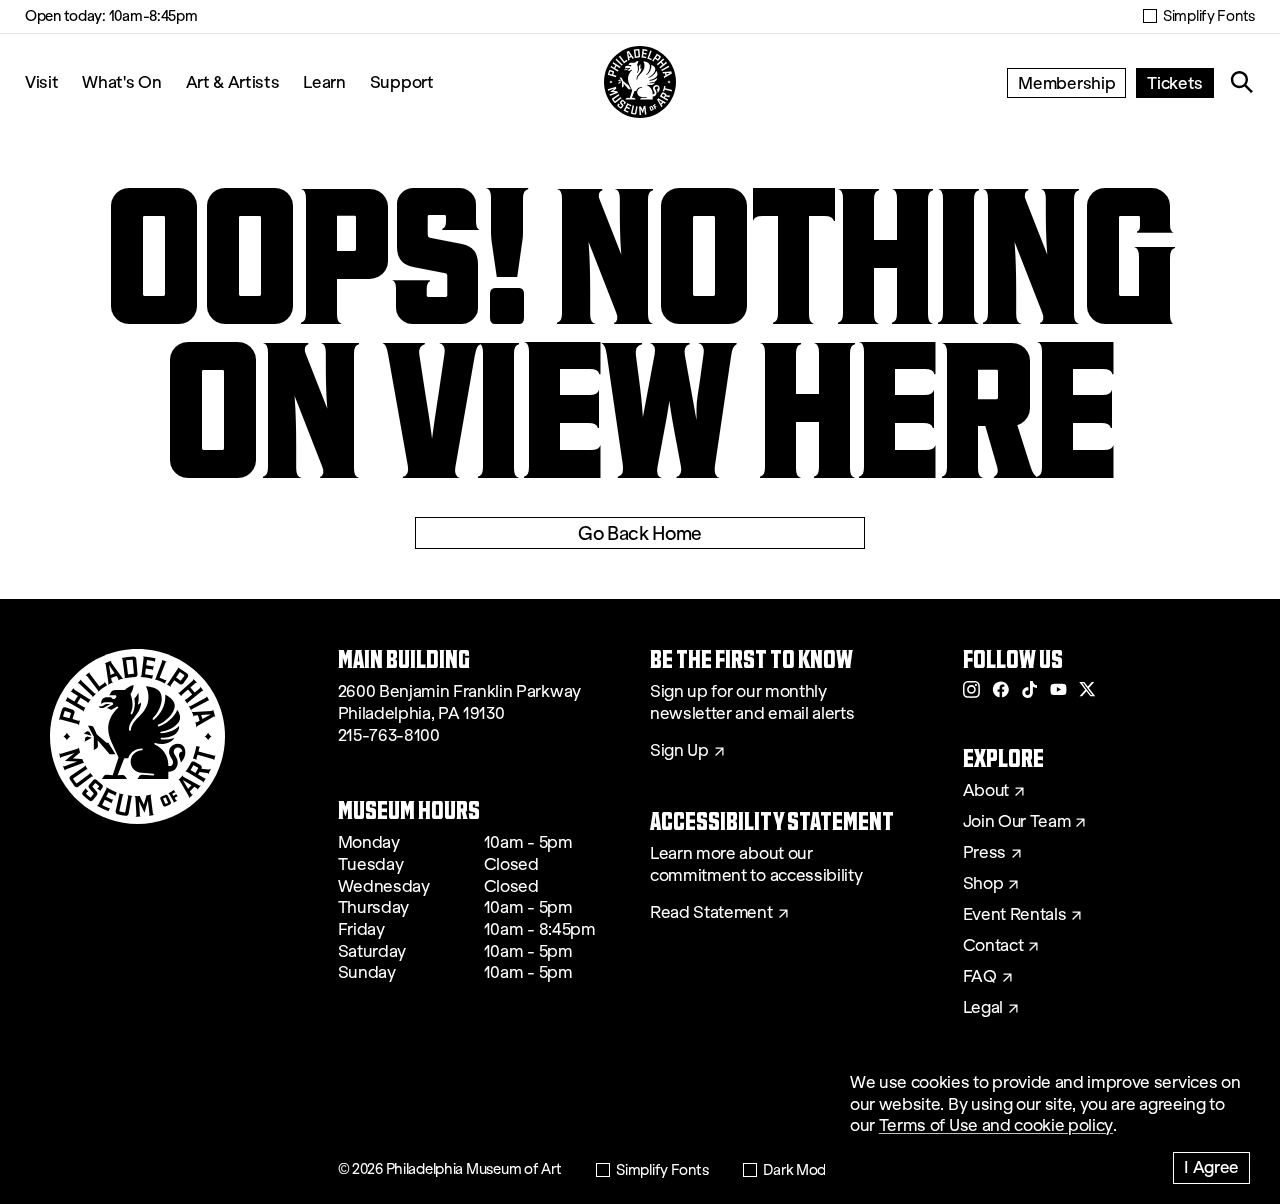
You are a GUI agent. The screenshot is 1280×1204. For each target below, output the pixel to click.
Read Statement (711, 913)
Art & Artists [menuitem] (233, 81)
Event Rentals (1015, 915)
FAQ (980, 977)
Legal (983, 1008)
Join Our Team (1017, 822)
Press (984, 853)
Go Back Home (640, 533)
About (986, 791)
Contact (993, 946)
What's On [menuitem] (121, 81)
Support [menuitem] (402, 81)
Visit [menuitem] (41, 81)
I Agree (1211, 1166)
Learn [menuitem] (324, 81)
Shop (983, 884)
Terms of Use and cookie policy (996, 1125)
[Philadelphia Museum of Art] (640, 82)
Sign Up (679, 751)
